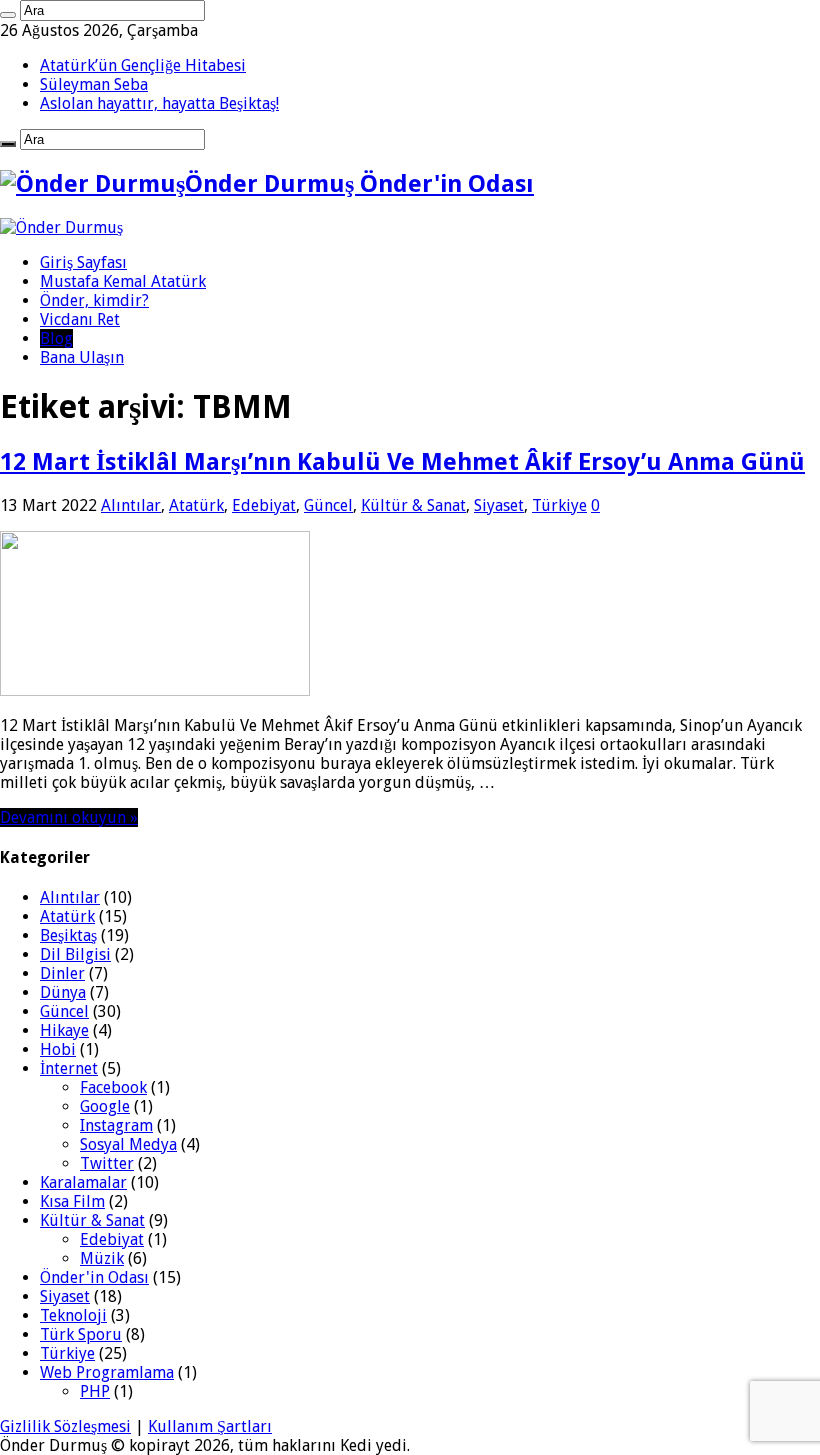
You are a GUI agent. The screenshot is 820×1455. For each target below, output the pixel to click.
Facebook (113, 1087)
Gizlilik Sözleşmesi (65, 1426)
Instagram (116, 1125)
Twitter (107, 1163)
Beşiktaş (68, 935)
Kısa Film (72, 1201)
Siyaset (499, 505)
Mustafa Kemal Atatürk (123, 281)
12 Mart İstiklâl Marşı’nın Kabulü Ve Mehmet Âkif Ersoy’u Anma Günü (402, 462)
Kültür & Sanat (413, 505)
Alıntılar (131, 505)
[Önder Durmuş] (61, 227)
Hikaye (64, 1030)
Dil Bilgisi (75, 954)
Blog (56, 338)
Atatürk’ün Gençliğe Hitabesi (143, 65)
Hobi (58, 1049)
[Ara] (8, 15)
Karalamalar (83, 1182)
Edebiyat (264, 505)
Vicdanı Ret (80, 319)
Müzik (102, 1258)
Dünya (63, 992)
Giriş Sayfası (83, 262)
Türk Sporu (81, 1334)
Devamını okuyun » (69, 817)
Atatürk (196, 505)
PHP (95, 1391)
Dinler (62, 973)
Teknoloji (73, 1315)
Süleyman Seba (94, 84)
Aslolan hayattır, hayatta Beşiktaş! (159, 103)
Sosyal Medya (128, 1144)
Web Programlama (107, 1372)
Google (105, 1106)
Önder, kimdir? (94, 300)
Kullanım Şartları (210, 1426)
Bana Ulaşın (82, 357)
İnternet (69, 1068)
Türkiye (559, 505)
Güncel (328, 505)
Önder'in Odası (94, 1277)
